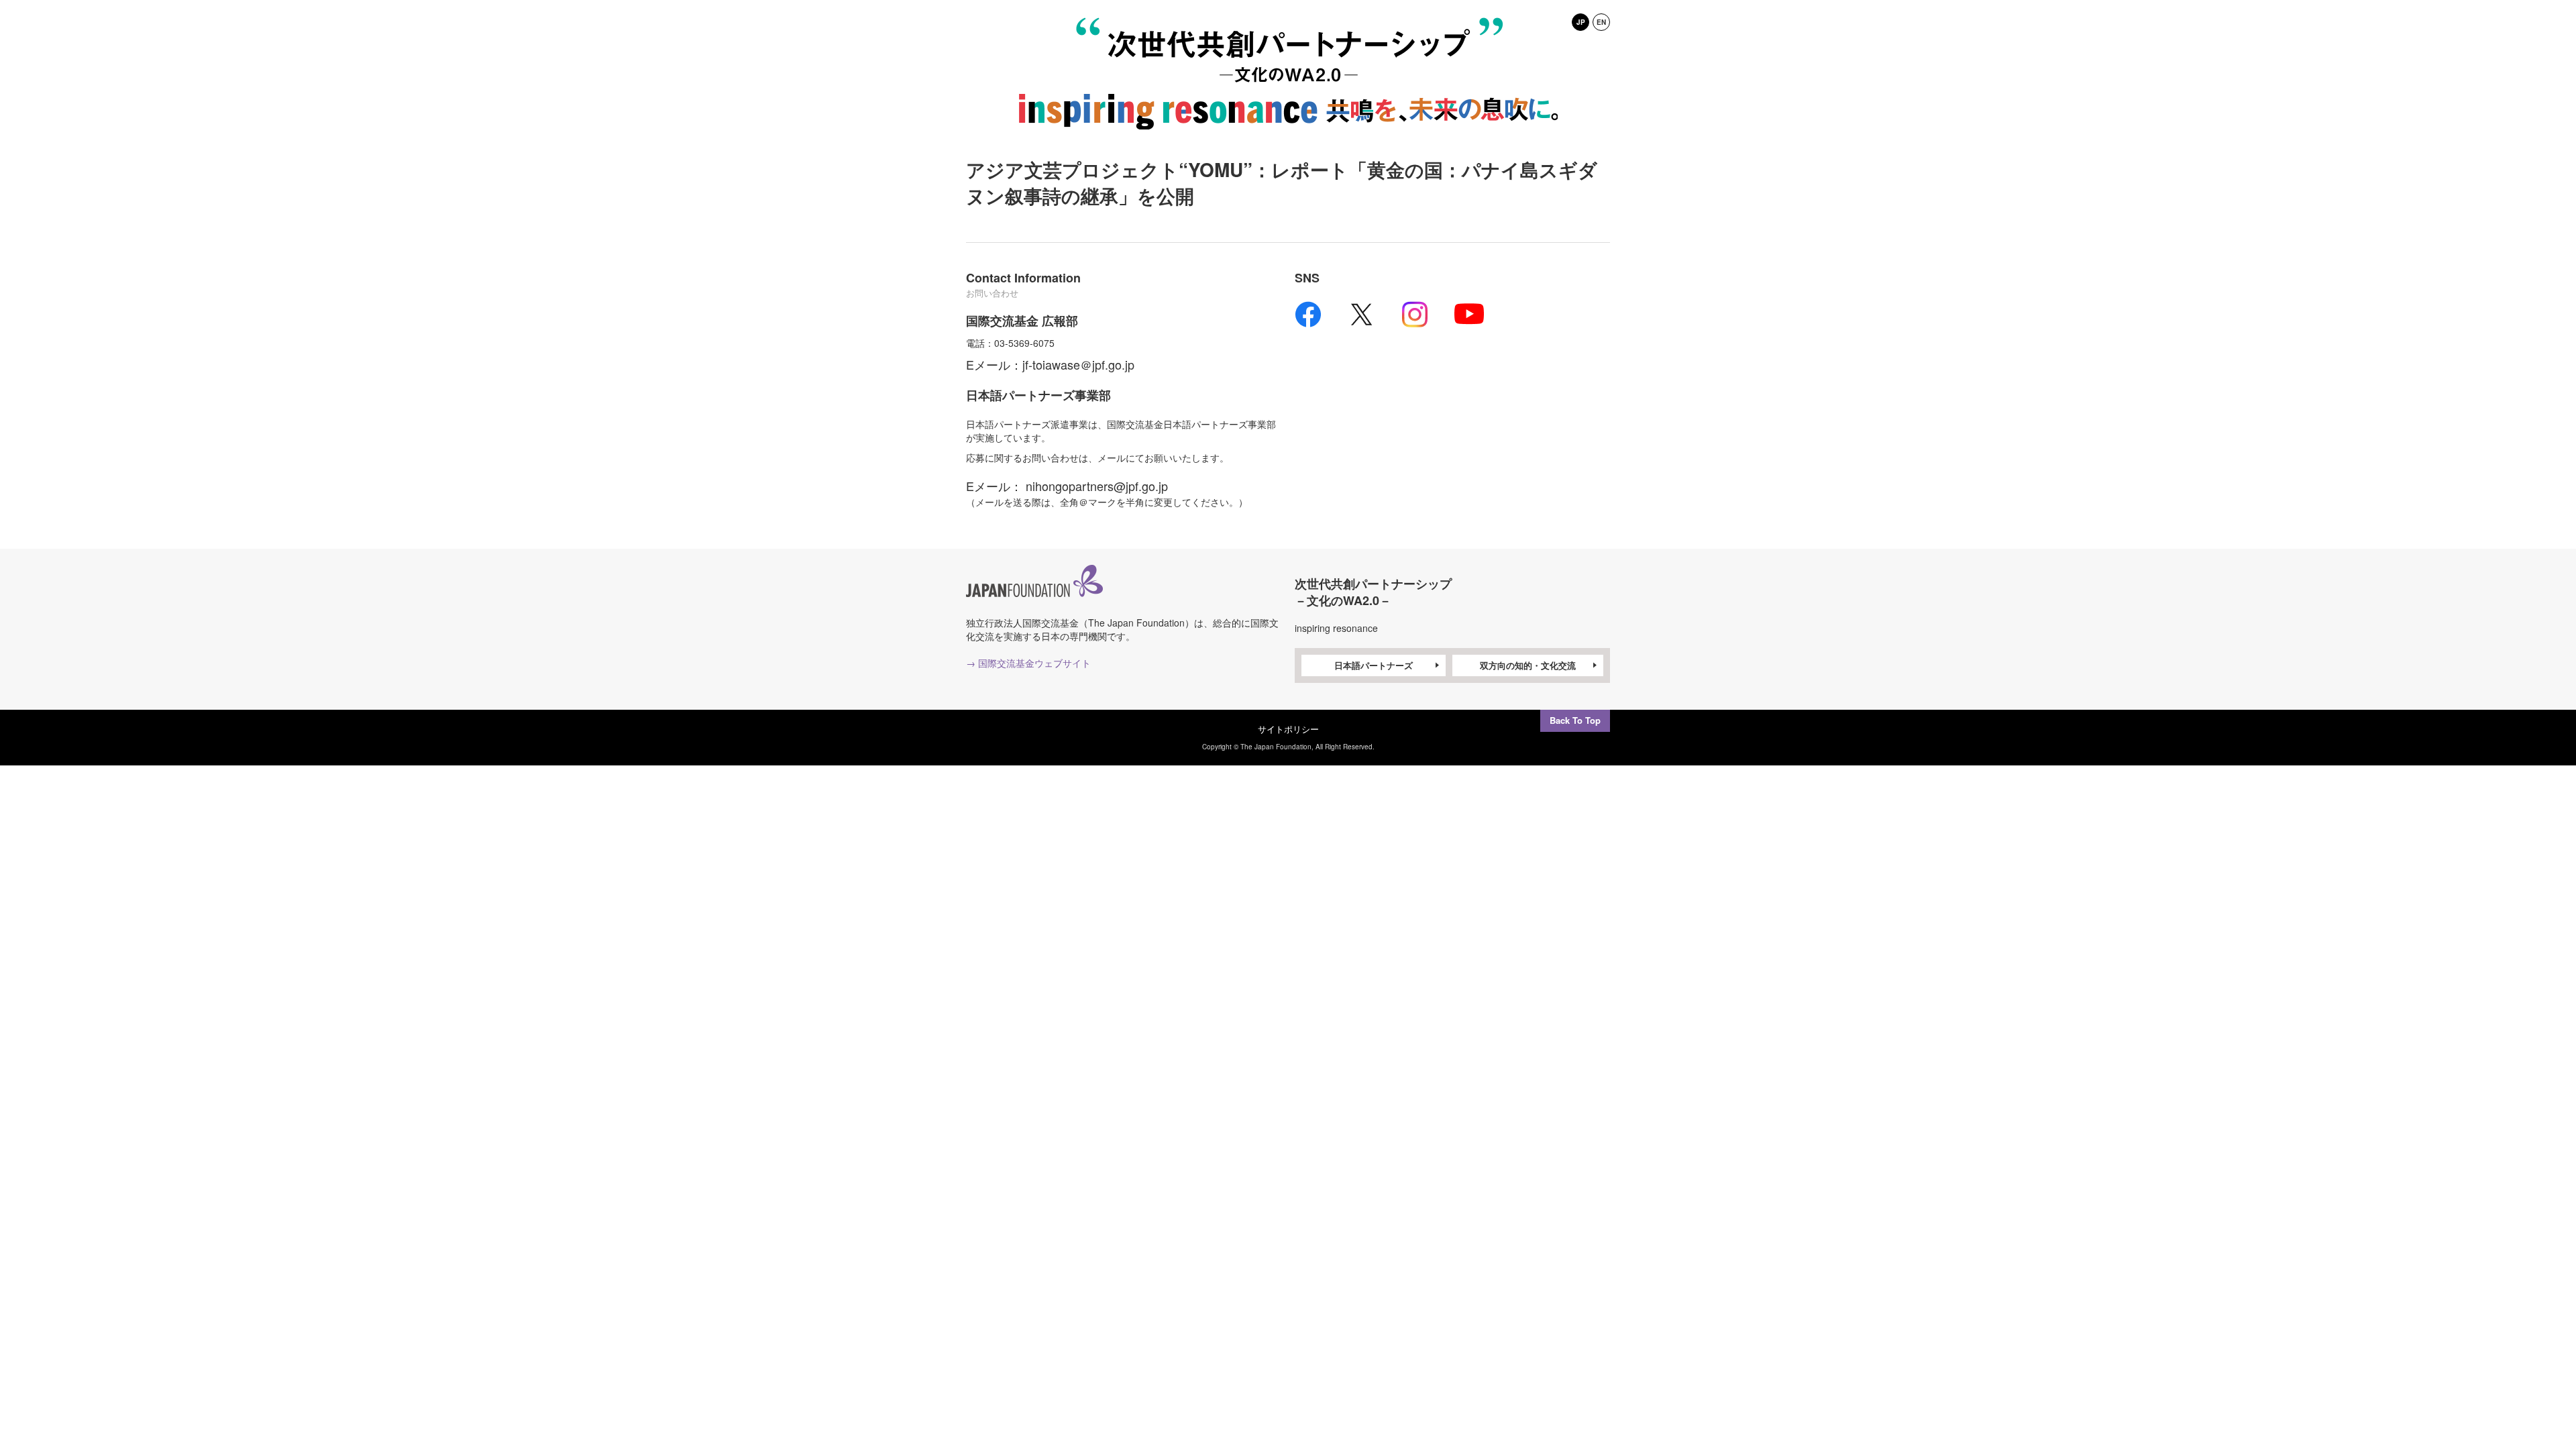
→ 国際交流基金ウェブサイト (1028, 663)
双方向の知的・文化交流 (1528, 665)
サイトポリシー (1288, 729)
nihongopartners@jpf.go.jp (1097, 486)
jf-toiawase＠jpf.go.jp (1078, 364)
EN (1601, 22)
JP (1581, 22)
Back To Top (1575, 720)
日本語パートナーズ (1374, 665)
